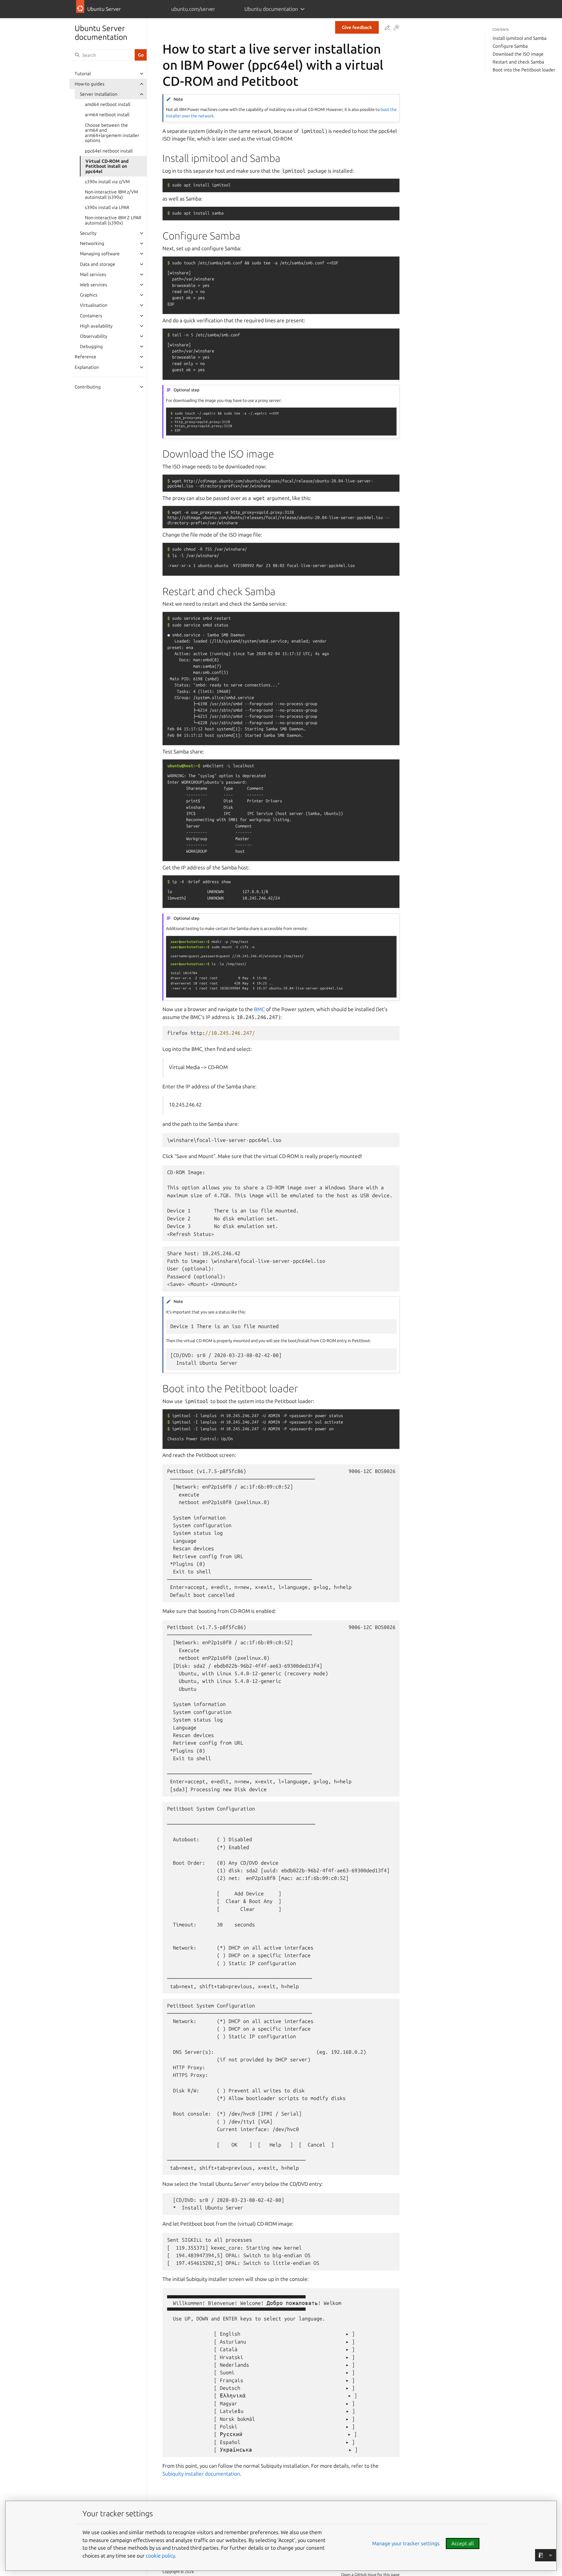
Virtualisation (94, 305)
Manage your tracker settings (406, 2543)
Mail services (93, 274)
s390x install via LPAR (107, 207)
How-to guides (90, 84)
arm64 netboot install (107, 115)
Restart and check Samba (518, 62)
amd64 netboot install (108, 104)
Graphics (89, 295)
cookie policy (160, 2556)
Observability (94, 336)
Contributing (88, 387)
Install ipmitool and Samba (520, 38)
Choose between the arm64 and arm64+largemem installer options (112, 133)
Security (88, 233)
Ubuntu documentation (271, 9)
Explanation (87, 367)
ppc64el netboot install (109, 151)
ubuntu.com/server (193, 9)
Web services (94, 285)
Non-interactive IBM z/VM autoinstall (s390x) (111, 195)
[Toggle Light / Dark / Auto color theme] (396, 28)
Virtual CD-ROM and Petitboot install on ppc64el (107, 166)
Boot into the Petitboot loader (524, 70)
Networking (92, 243)
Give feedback (357, 27)
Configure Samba (510, 46)
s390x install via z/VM (107, 182)
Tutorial (83, 74)
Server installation (99, 94)
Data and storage (98, 264)
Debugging (91, 346)
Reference (85, 357)
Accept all (463, 2543)
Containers (91, 316)
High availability (96, 326)
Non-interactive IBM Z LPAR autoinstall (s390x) (113, 220)
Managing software (100, 254)
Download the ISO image (518, 54)
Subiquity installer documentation (201, 2474)
